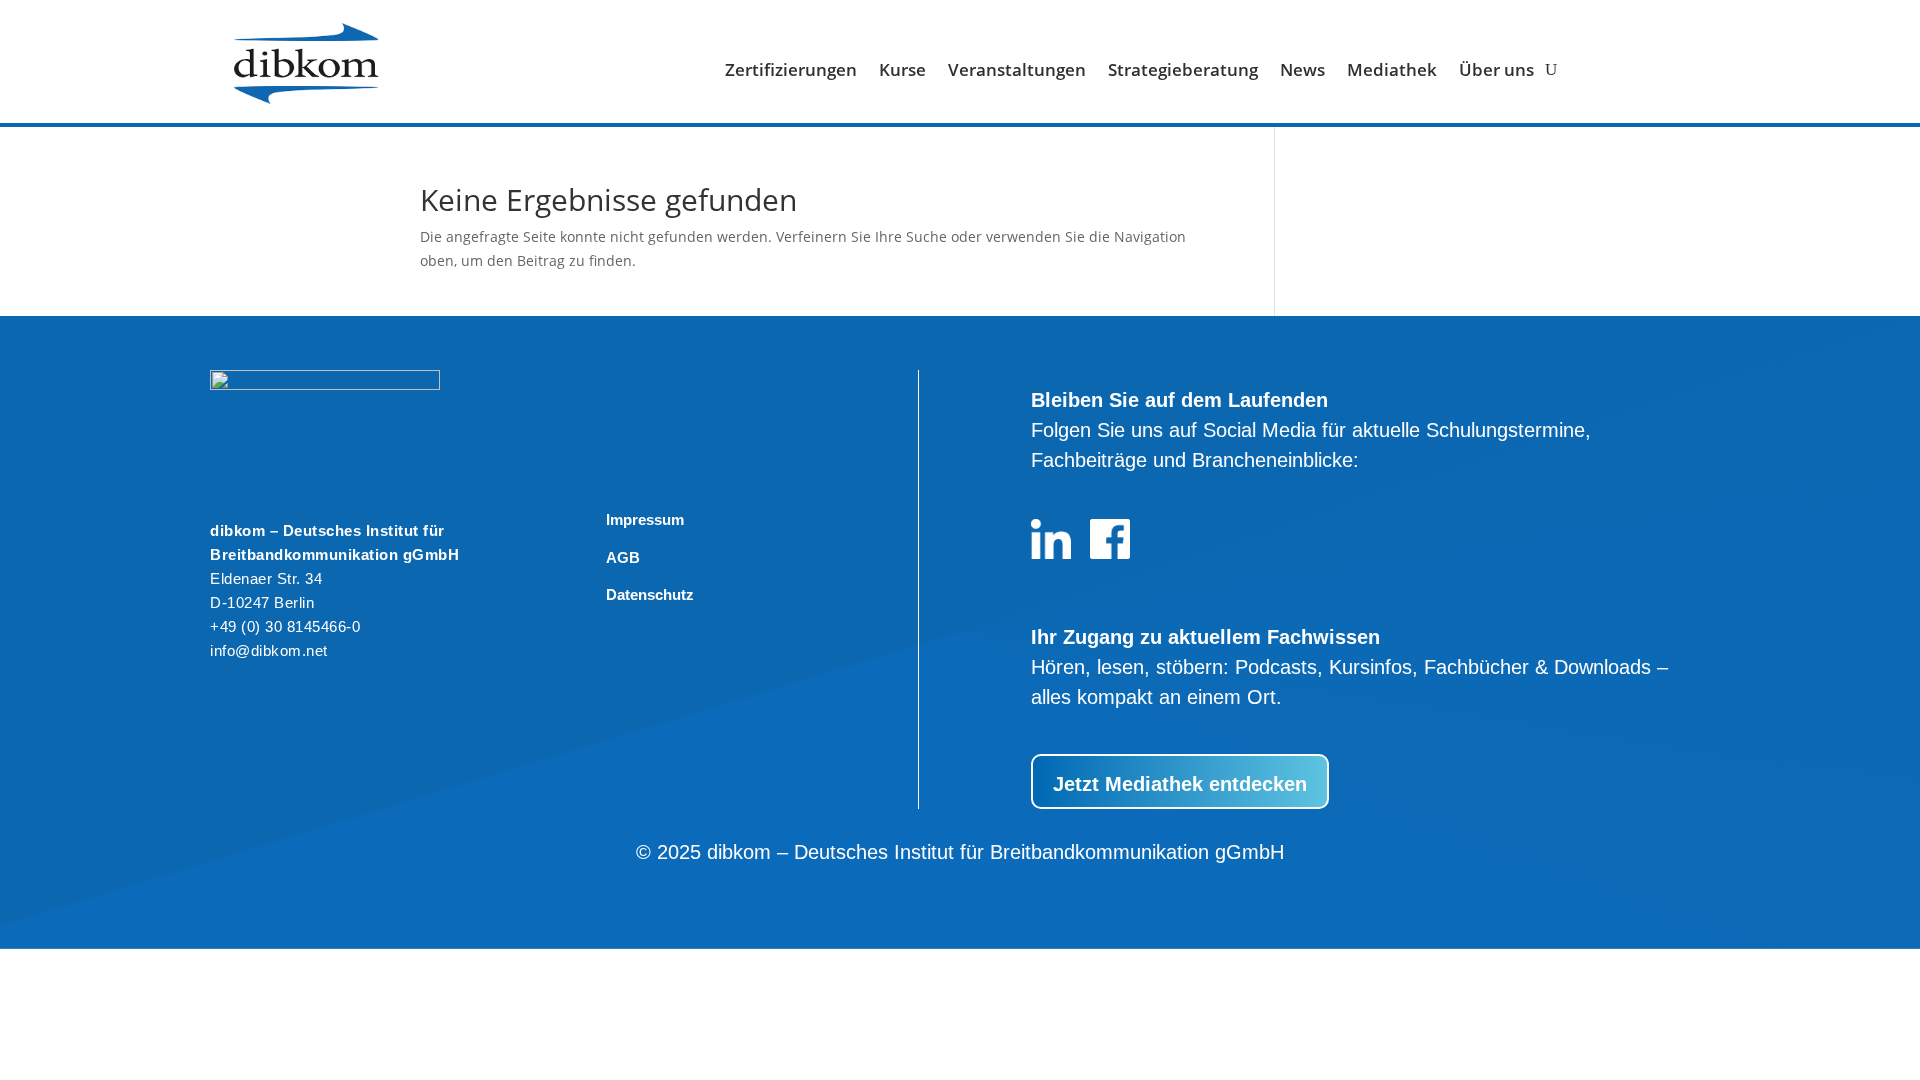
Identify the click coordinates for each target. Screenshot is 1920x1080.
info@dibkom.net (269, 650)
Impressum (645, 519)
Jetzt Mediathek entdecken (1180, 784)
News (1302, 72)
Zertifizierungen (791, 72)
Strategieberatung (1183, 72)
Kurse (902, 72)
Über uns (1496, 72)
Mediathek (1392, 72)
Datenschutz (650, 594)
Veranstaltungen (1017, 72)
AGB (623, 557)
